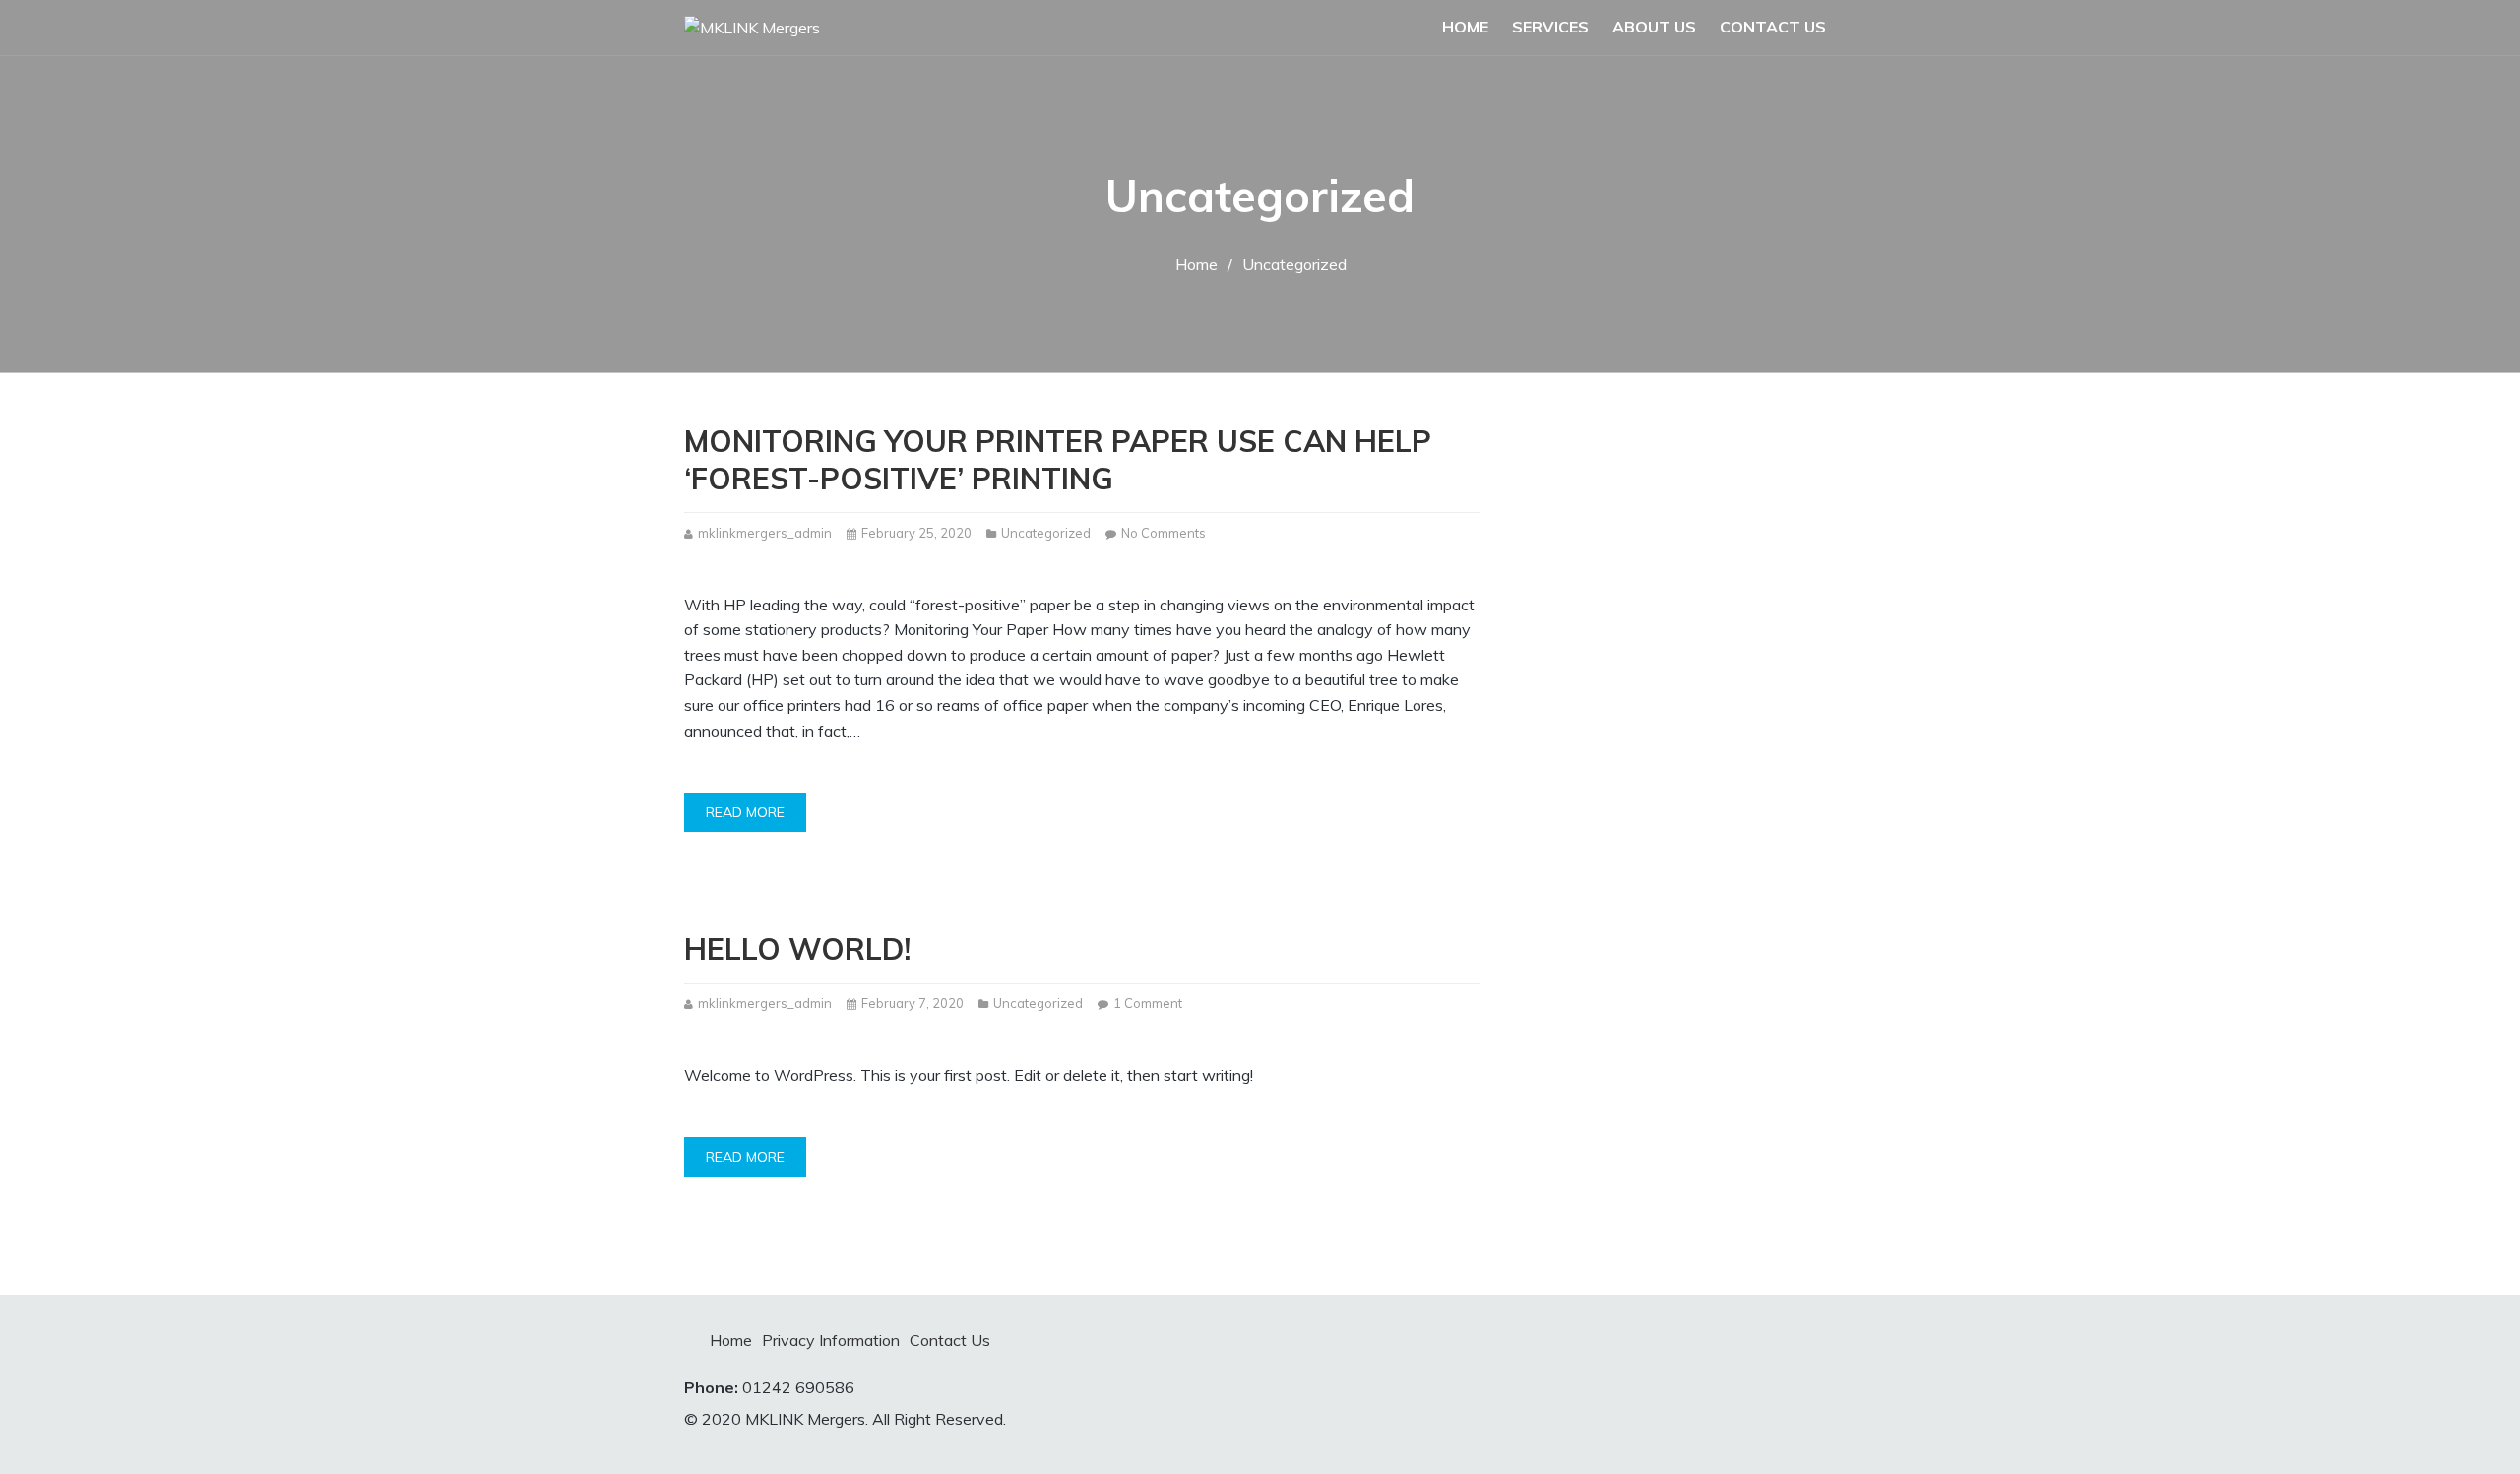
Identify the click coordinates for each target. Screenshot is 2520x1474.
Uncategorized (1046, 533)
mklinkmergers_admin (765, 533)
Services (1550, 27)
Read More (745, 812)
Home (1465, 27)
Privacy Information (831, 1340)
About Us (1654, 27)
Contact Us (1773, 27)
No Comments (1164, 534)
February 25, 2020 (916, 533)
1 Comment (1148, 1005)
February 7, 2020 (913, 1003)
